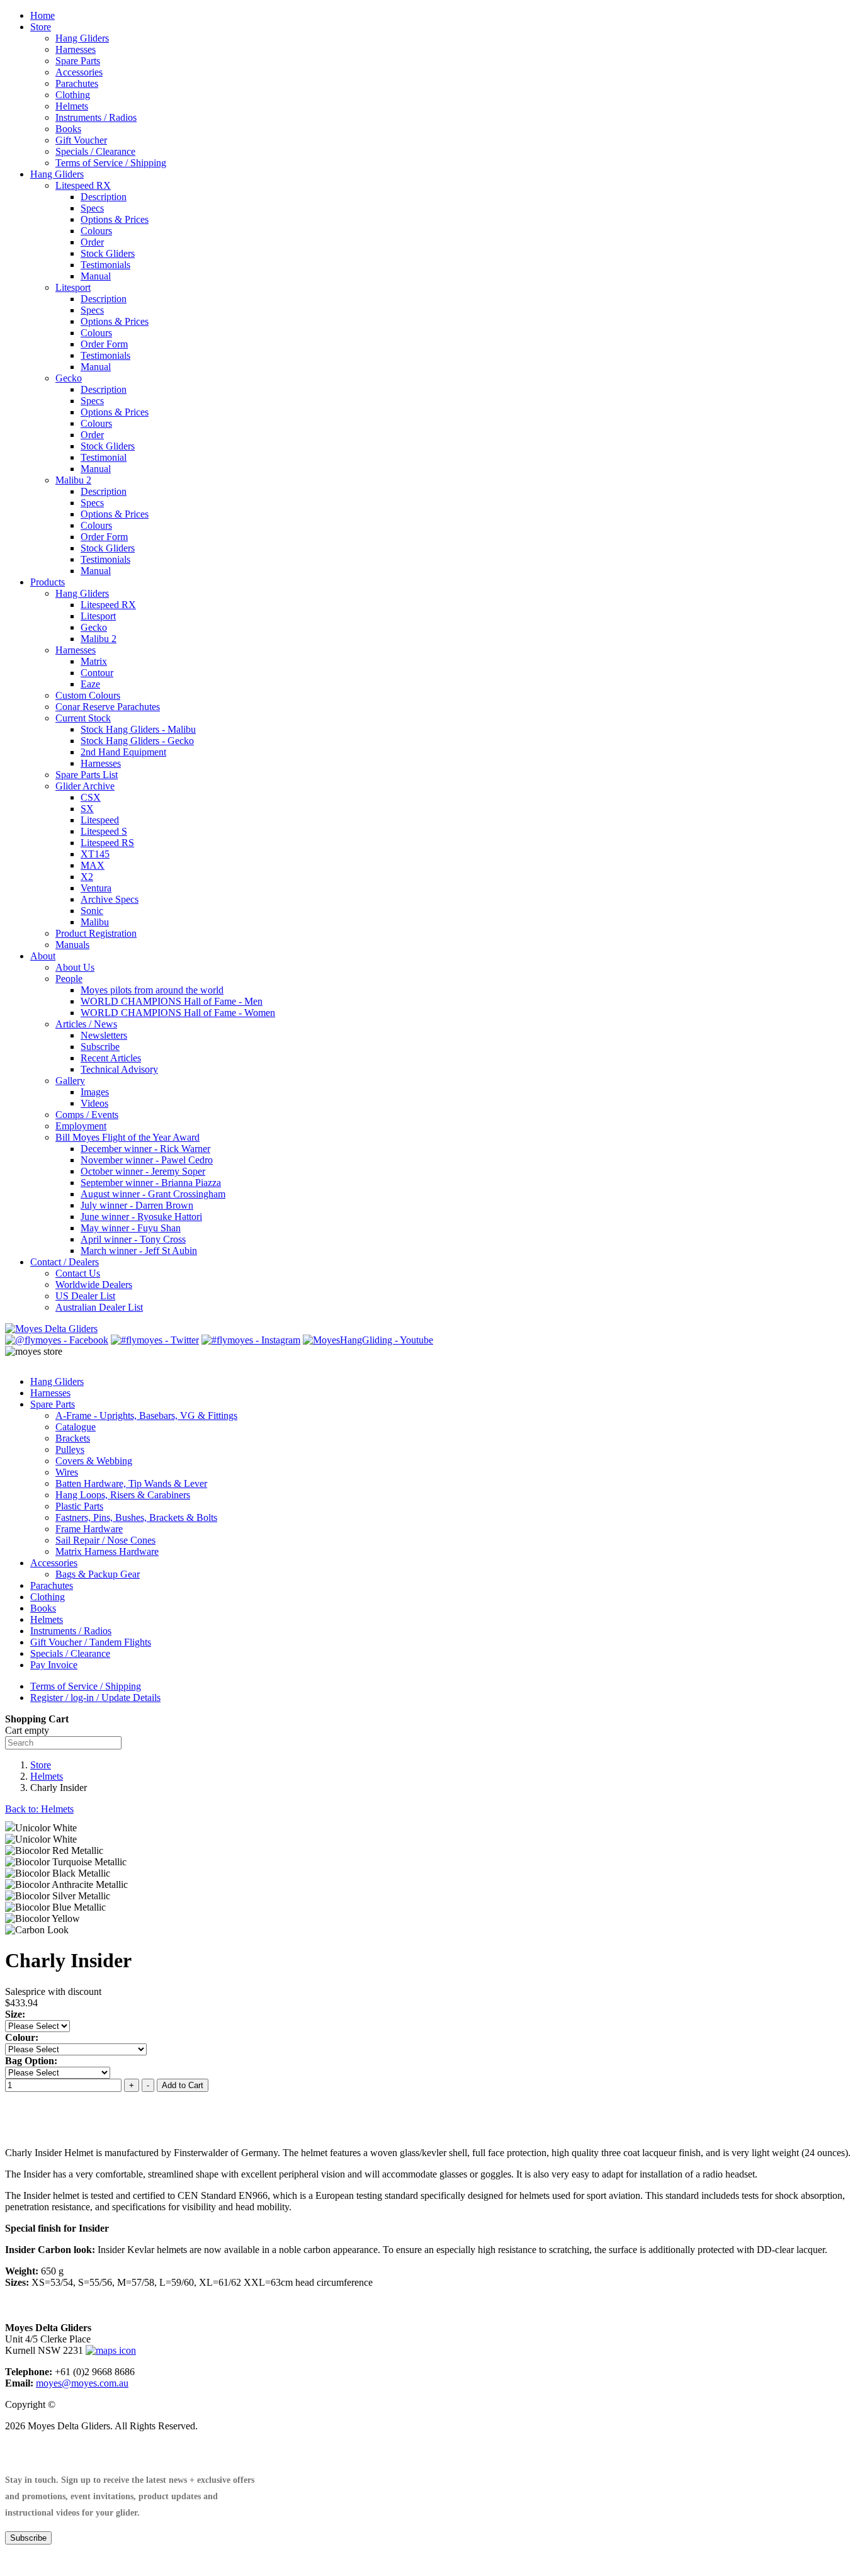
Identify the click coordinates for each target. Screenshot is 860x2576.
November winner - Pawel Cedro (147, 1160)
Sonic (92, 911)
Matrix (94, 661)
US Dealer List (85, 1296)
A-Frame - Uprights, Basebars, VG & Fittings (146, 1415)
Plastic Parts (79, 1506)
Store (41, 27)
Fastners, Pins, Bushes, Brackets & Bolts (136, 1517)
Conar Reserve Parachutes (108, 707)
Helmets (72, 106)
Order (92, 242)
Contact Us (78, 1273)
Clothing (73, 95)
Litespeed (100, 820)
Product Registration (96, 933)
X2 (87, 877)
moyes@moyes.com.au (82, 2383)
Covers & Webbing (94, 1461)
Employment (81, 1126)
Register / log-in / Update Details (95, 1698)
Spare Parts (78, 61)
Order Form (104, 344)
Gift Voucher (81, 140)
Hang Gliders (82, 38)
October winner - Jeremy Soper (143, 1171)
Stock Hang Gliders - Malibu (138, 729)
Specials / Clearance (95, 151)
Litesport (73, 287)
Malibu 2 (73, 480)
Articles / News (86, 1024)
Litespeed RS (107, 843)
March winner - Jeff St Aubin (139, 1251)
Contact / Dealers (65, 1262)
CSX (91, 797)
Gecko (69, 378)
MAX (93, 865)
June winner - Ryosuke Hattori (141, 1217)
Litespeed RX (83, 185)
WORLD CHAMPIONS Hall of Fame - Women (178, 1013)
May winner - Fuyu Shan (131, 1228)
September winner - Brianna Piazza (151, 1183)
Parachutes (77, 83)
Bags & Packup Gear (98, 1574)
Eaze (90, 684)
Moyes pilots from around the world (152, 990)
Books (68, 129)
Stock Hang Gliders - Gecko (137, 741)
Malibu (95, 922)
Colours (96, 231)
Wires (67, 1472)
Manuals (72, 945)
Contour (97, 673)
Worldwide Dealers (94, 1285)
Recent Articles (111, 1058)
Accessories (79, 72)
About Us (75, 967)
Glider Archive (85, 786)
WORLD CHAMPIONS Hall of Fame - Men (172, 1001)
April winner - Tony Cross (133, 1239)
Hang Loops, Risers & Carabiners (123, 1495)
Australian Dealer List (99, 1307)
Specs (92, 208)
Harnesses (76, 49)
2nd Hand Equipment (123, 752)
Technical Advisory (119, 1069)
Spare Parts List (87, 775)
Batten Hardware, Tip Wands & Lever (131, 1483)
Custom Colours (88, 695)
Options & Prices (115, 219)
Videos (94, 1103)
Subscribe (100, 1047)
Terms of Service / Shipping (111, 163)
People (69, 979)
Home (42, 15)
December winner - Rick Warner (145, 1149)
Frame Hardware (89, 1529)
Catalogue (76, 1427)
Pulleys (70, 1449)
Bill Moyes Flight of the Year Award (127, 1137)
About (43, 956)
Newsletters (104, 1035)
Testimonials (105, 265)
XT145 (95, 854)
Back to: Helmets (39, 1809)
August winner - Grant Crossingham (153, 1194)
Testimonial (104, 457)
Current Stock (83, 718)
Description (104, 197)
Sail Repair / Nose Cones (105, 1540)
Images (95, 1092)
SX (87, 809)
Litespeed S (104, 831)
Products (48, 582)
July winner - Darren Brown (137, 1205)
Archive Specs (110, 899)
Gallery (70, 1081)
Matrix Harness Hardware (107, 1551)
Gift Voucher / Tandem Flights (91, 1642)
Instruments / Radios (96, 117)
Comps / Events (87, 1115)
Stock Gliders (108, 253)
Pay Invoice (54, 1665)
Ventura (96, 888)
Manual (96, 276)
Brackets (73, 1438)
